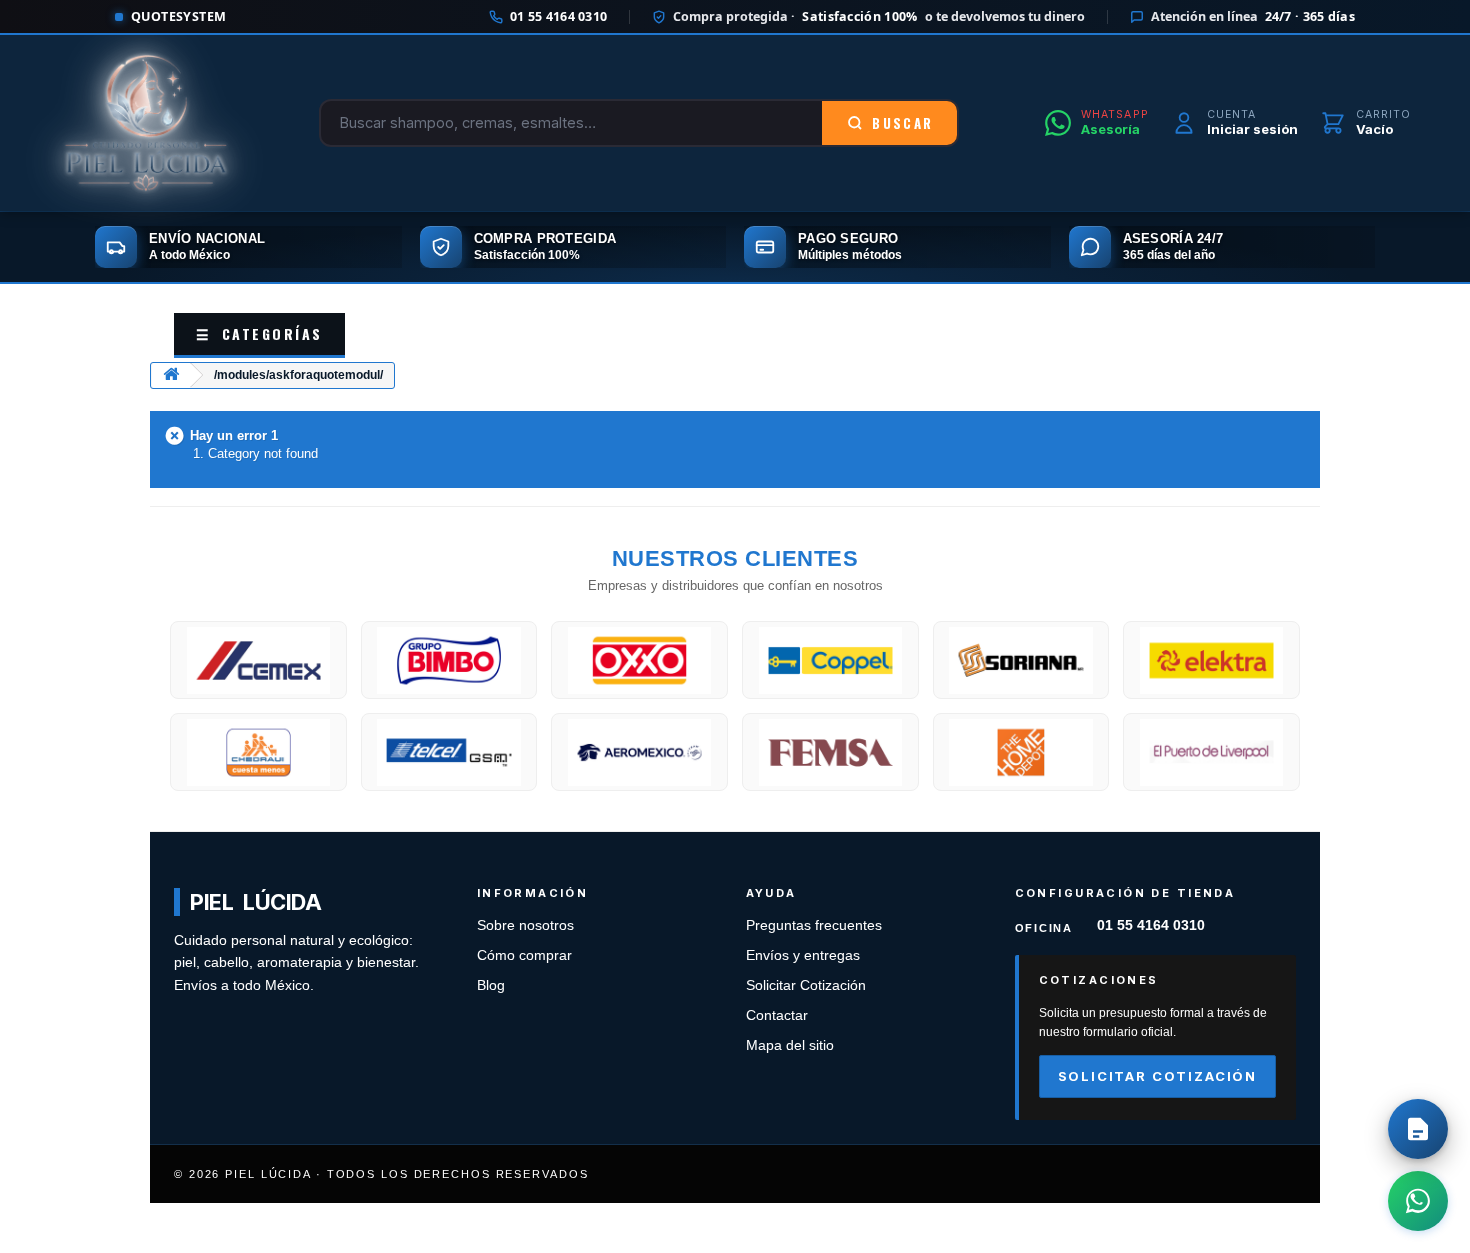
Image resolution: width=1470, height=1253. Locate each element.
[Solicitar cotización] (1418, 1129)
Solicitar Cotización (806, 985)
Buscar (902, 123)
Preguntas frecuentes (814, 925)
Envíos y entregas (803, 955)
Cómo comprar (524, 955)
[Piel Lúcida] (146, 123)
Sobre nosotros (525, 925)
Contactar (777, 1015)
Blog (491, 985)
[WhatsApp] (1418, 1201)
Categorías (259, 333)
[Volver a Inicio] (171, 375)
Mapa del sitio (790, 1045)
